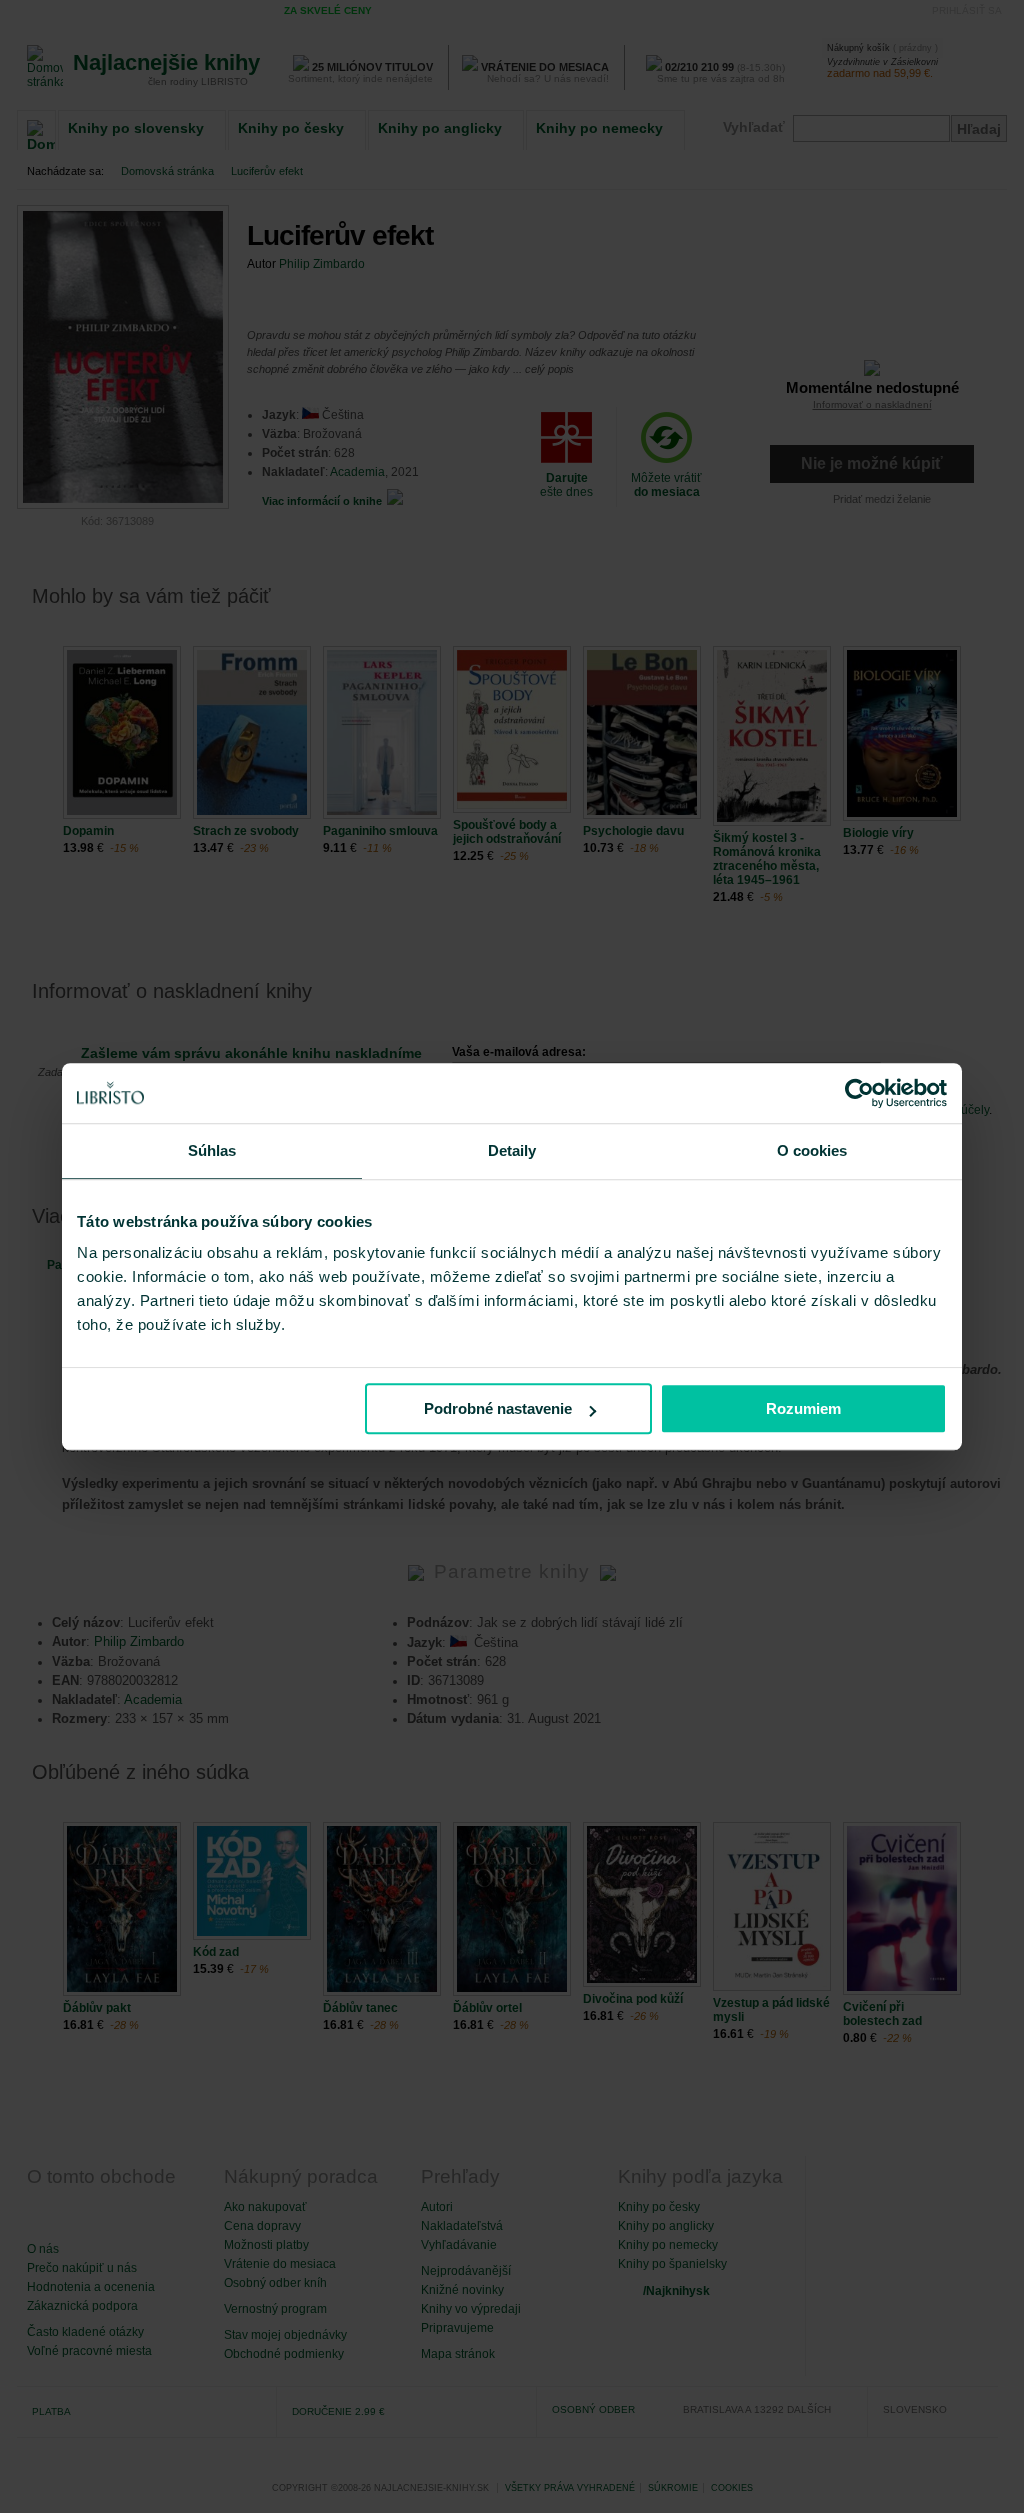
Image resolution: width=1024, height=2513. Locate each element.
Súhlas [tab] (212, 1150)
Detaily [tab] (512, 1150)
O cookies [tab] (812, 1150)
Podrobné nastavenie (498, 1408)
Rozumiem (803, 1408)
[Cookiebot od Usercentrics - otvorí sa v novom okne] (859, 1093)
